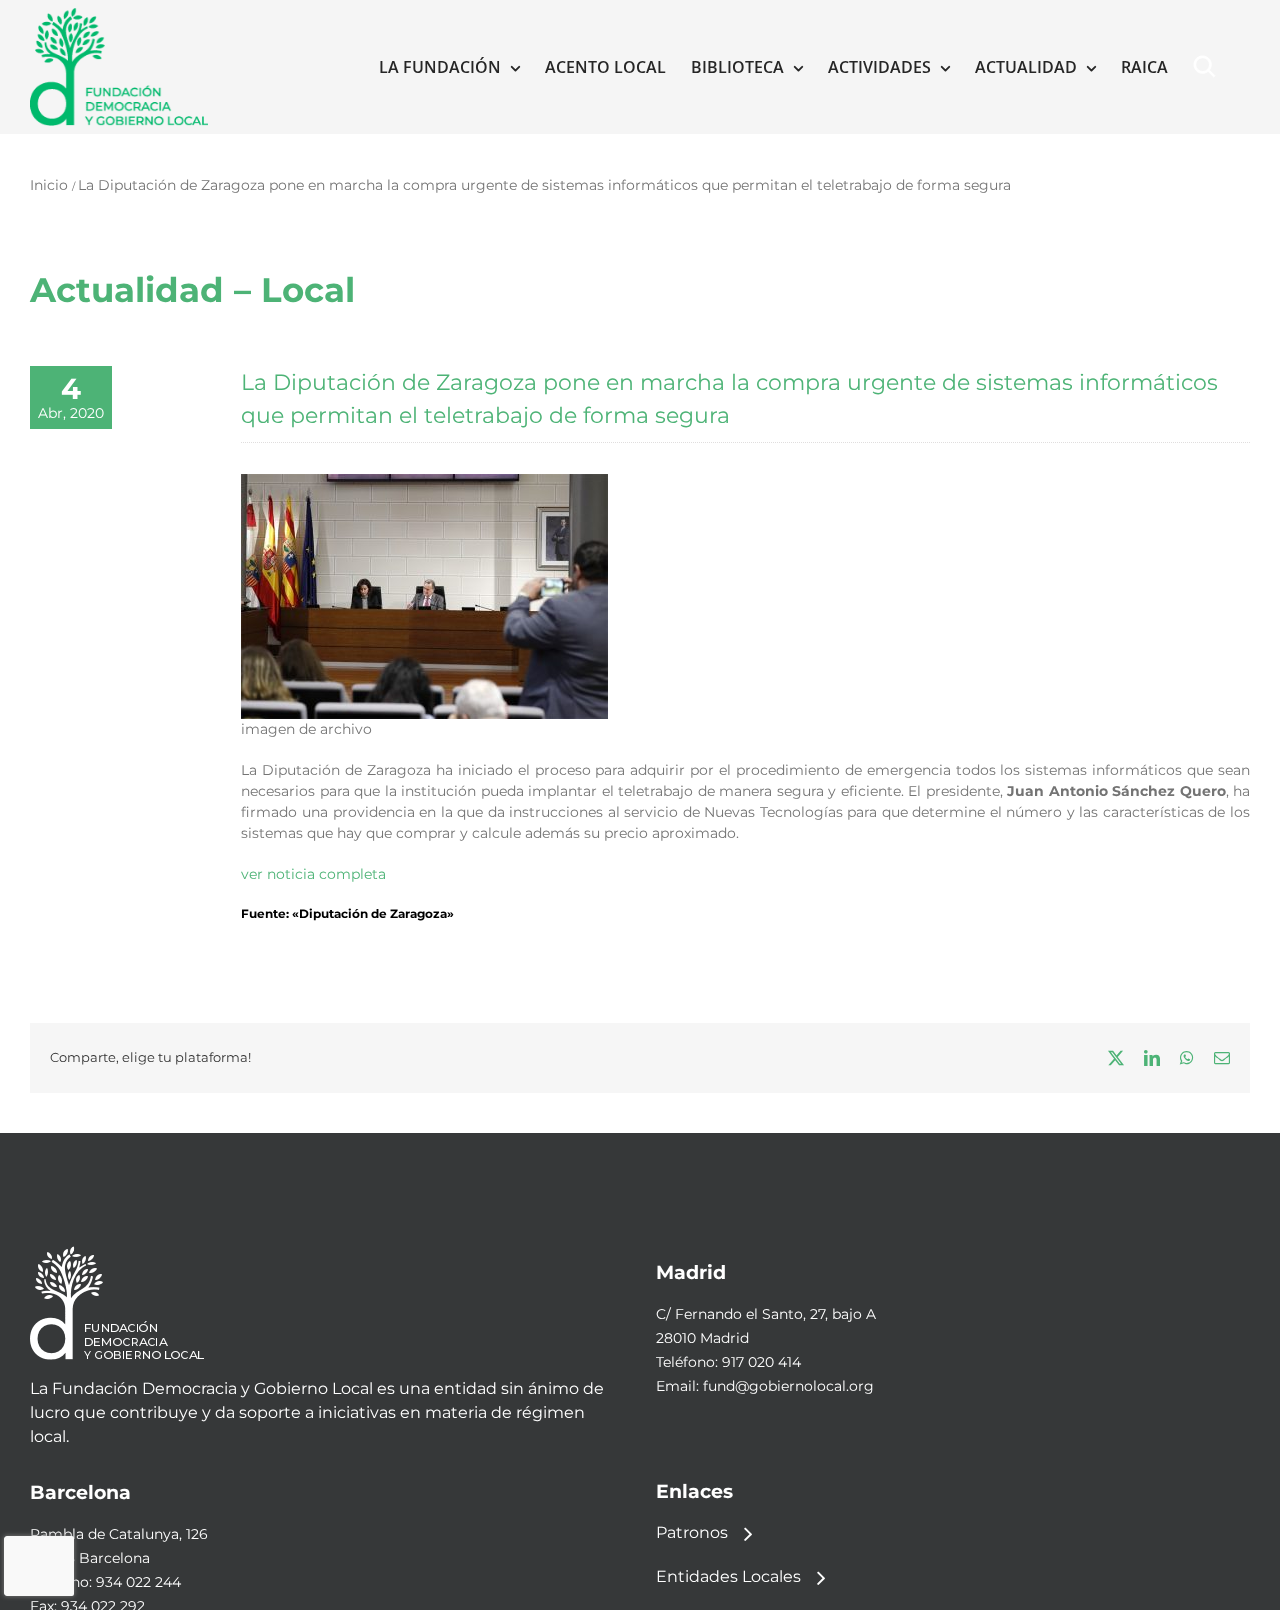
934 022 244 (138, 1582)
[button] (1209, 67)
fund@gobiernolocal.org (788, 1386)
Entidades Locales (728, 1576)
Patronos (692, 1532)
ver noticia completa (313, 874)
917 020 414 (761, 1362)
